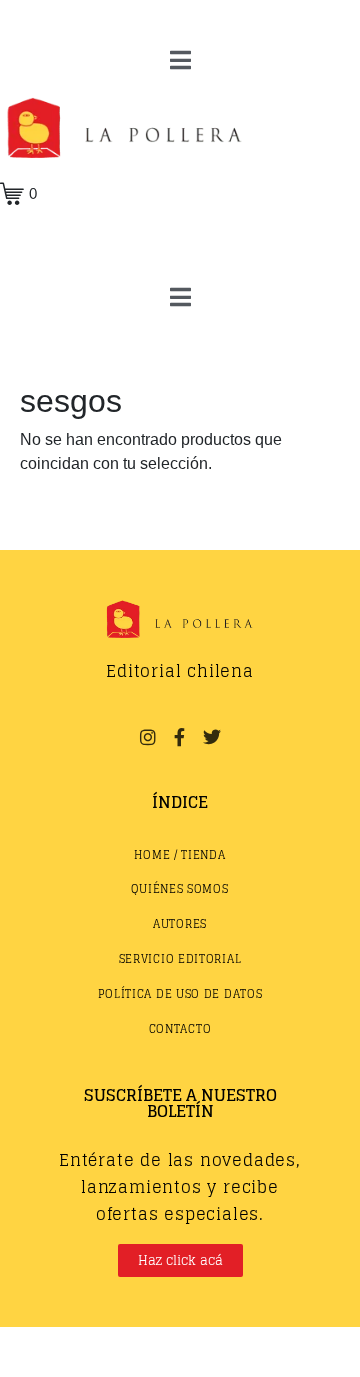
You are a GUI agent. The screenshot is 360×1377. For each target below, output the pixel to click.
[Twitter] (212, 737)
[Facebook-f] (180, 737)
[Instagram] (147, 737)
